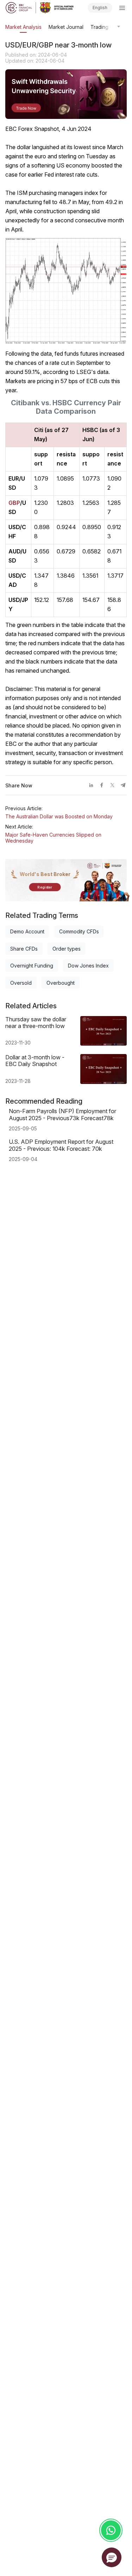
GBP (14, 503)
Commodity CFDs (79, 931)
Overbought (61, 983)
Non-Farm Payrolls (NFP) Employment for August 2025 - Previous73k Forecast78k (62, 1115)
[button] (112, 2557)
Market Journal (66, 27)
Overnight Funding (32, 966)
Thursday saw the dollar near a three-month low (36, 1023)
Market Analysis (23, 27)
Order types (67, 949)
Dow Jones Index (88, 966)
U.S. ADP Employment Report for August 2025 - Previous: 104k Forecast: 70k (61, 1145)
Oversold (21, 983)
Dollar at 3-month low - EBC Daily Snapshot (35, 1061)
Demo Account (27, 931)
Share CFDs (24, 949)
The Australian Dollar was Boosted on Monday (59, 816)
